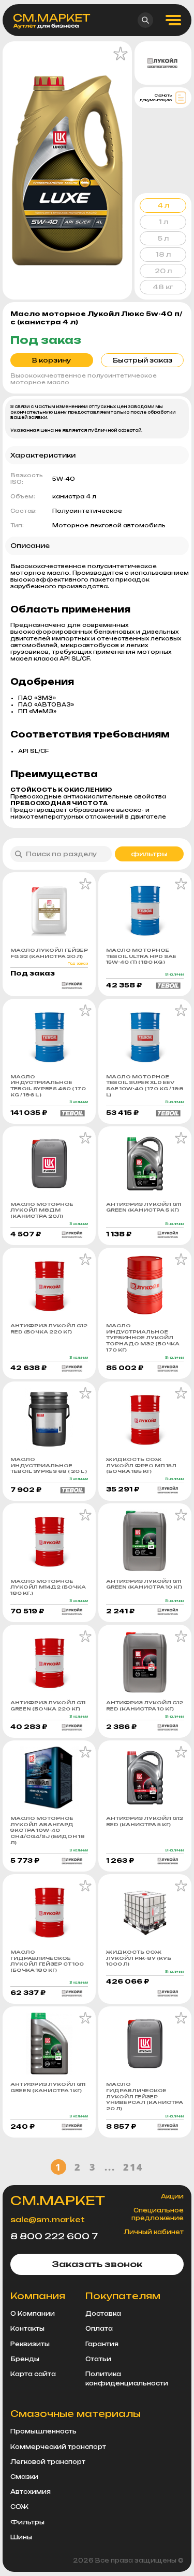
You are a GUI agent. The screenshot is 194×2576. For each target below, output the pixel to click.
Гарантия (102, 2344)
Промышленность (43, 2431)
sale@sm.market (48, 2219)
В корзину (52, 360)
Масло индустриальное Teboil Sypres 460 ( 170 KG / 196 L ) (48, 1086)
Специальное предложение (158, 2214)
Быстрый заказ (143, 360)
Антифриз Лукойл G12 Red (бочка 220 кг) (49, 1329)
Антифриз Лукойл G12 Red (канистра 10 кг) (145, 1706)
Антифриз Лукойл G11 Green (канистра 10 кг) (144, 1584)
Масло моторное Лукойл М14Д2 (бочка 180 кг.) (48, 1587)
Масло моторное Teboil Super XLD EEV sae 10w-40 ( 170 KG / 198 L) (145, 1086)
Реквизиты (30, 2344)
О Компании (33, 2314)
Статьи (98, 2359)
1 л (163, 222)
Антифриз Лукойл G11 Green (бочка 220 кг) (48, 1706)
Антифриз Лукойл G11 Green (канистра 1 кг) (48, 2087)
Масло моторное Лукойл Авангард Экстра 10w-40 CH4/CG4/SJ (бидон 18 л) (48, 1830)
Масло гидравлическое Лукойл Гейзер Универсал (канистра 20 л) (145, 2096)
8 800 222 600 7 (54, 2236)
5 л (163, 238)
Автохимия (31, 2492)
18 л (163, 254)
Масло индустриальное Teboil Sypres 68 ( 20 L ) (49, 1465)
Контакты (27, 2329)
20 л (163, 271)
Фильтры (27, 2522)
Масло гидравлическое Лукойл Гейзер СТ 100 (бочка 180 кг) (47, 1961)
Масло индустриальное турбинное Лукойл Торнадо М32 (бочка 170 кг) (143, 1338)
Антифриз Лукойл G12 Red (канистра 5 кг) (145, 1821)
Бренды (25, 2359)
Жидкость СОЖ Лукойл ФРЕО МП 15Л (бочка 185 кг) (141, 1465)
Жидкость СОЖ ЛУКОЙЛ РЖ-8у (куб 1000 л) (139, 1958)
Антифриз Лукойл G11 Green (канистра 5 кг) (144, 1207)
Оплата (99, 2329)
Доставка (103, 2314)
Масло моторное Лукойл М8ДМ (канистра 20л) (42, 1210)
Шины (21, 2537)
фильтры (149, 854)
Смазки (24, 2477)
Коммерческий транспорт (58, 2447)
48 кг (163, 287)
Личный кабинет (154, 2232)
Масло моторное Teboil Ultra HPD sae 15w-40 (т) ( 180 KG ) (141, 956)
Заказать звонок (97, 2264)
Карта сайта (33, 2374)
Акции (172, 2196)
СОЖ (19, 2507)
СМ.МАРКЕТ (58, 2201)
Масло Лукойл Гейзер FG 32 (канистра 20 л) (49, 953)
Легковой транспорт (48, 2462)
